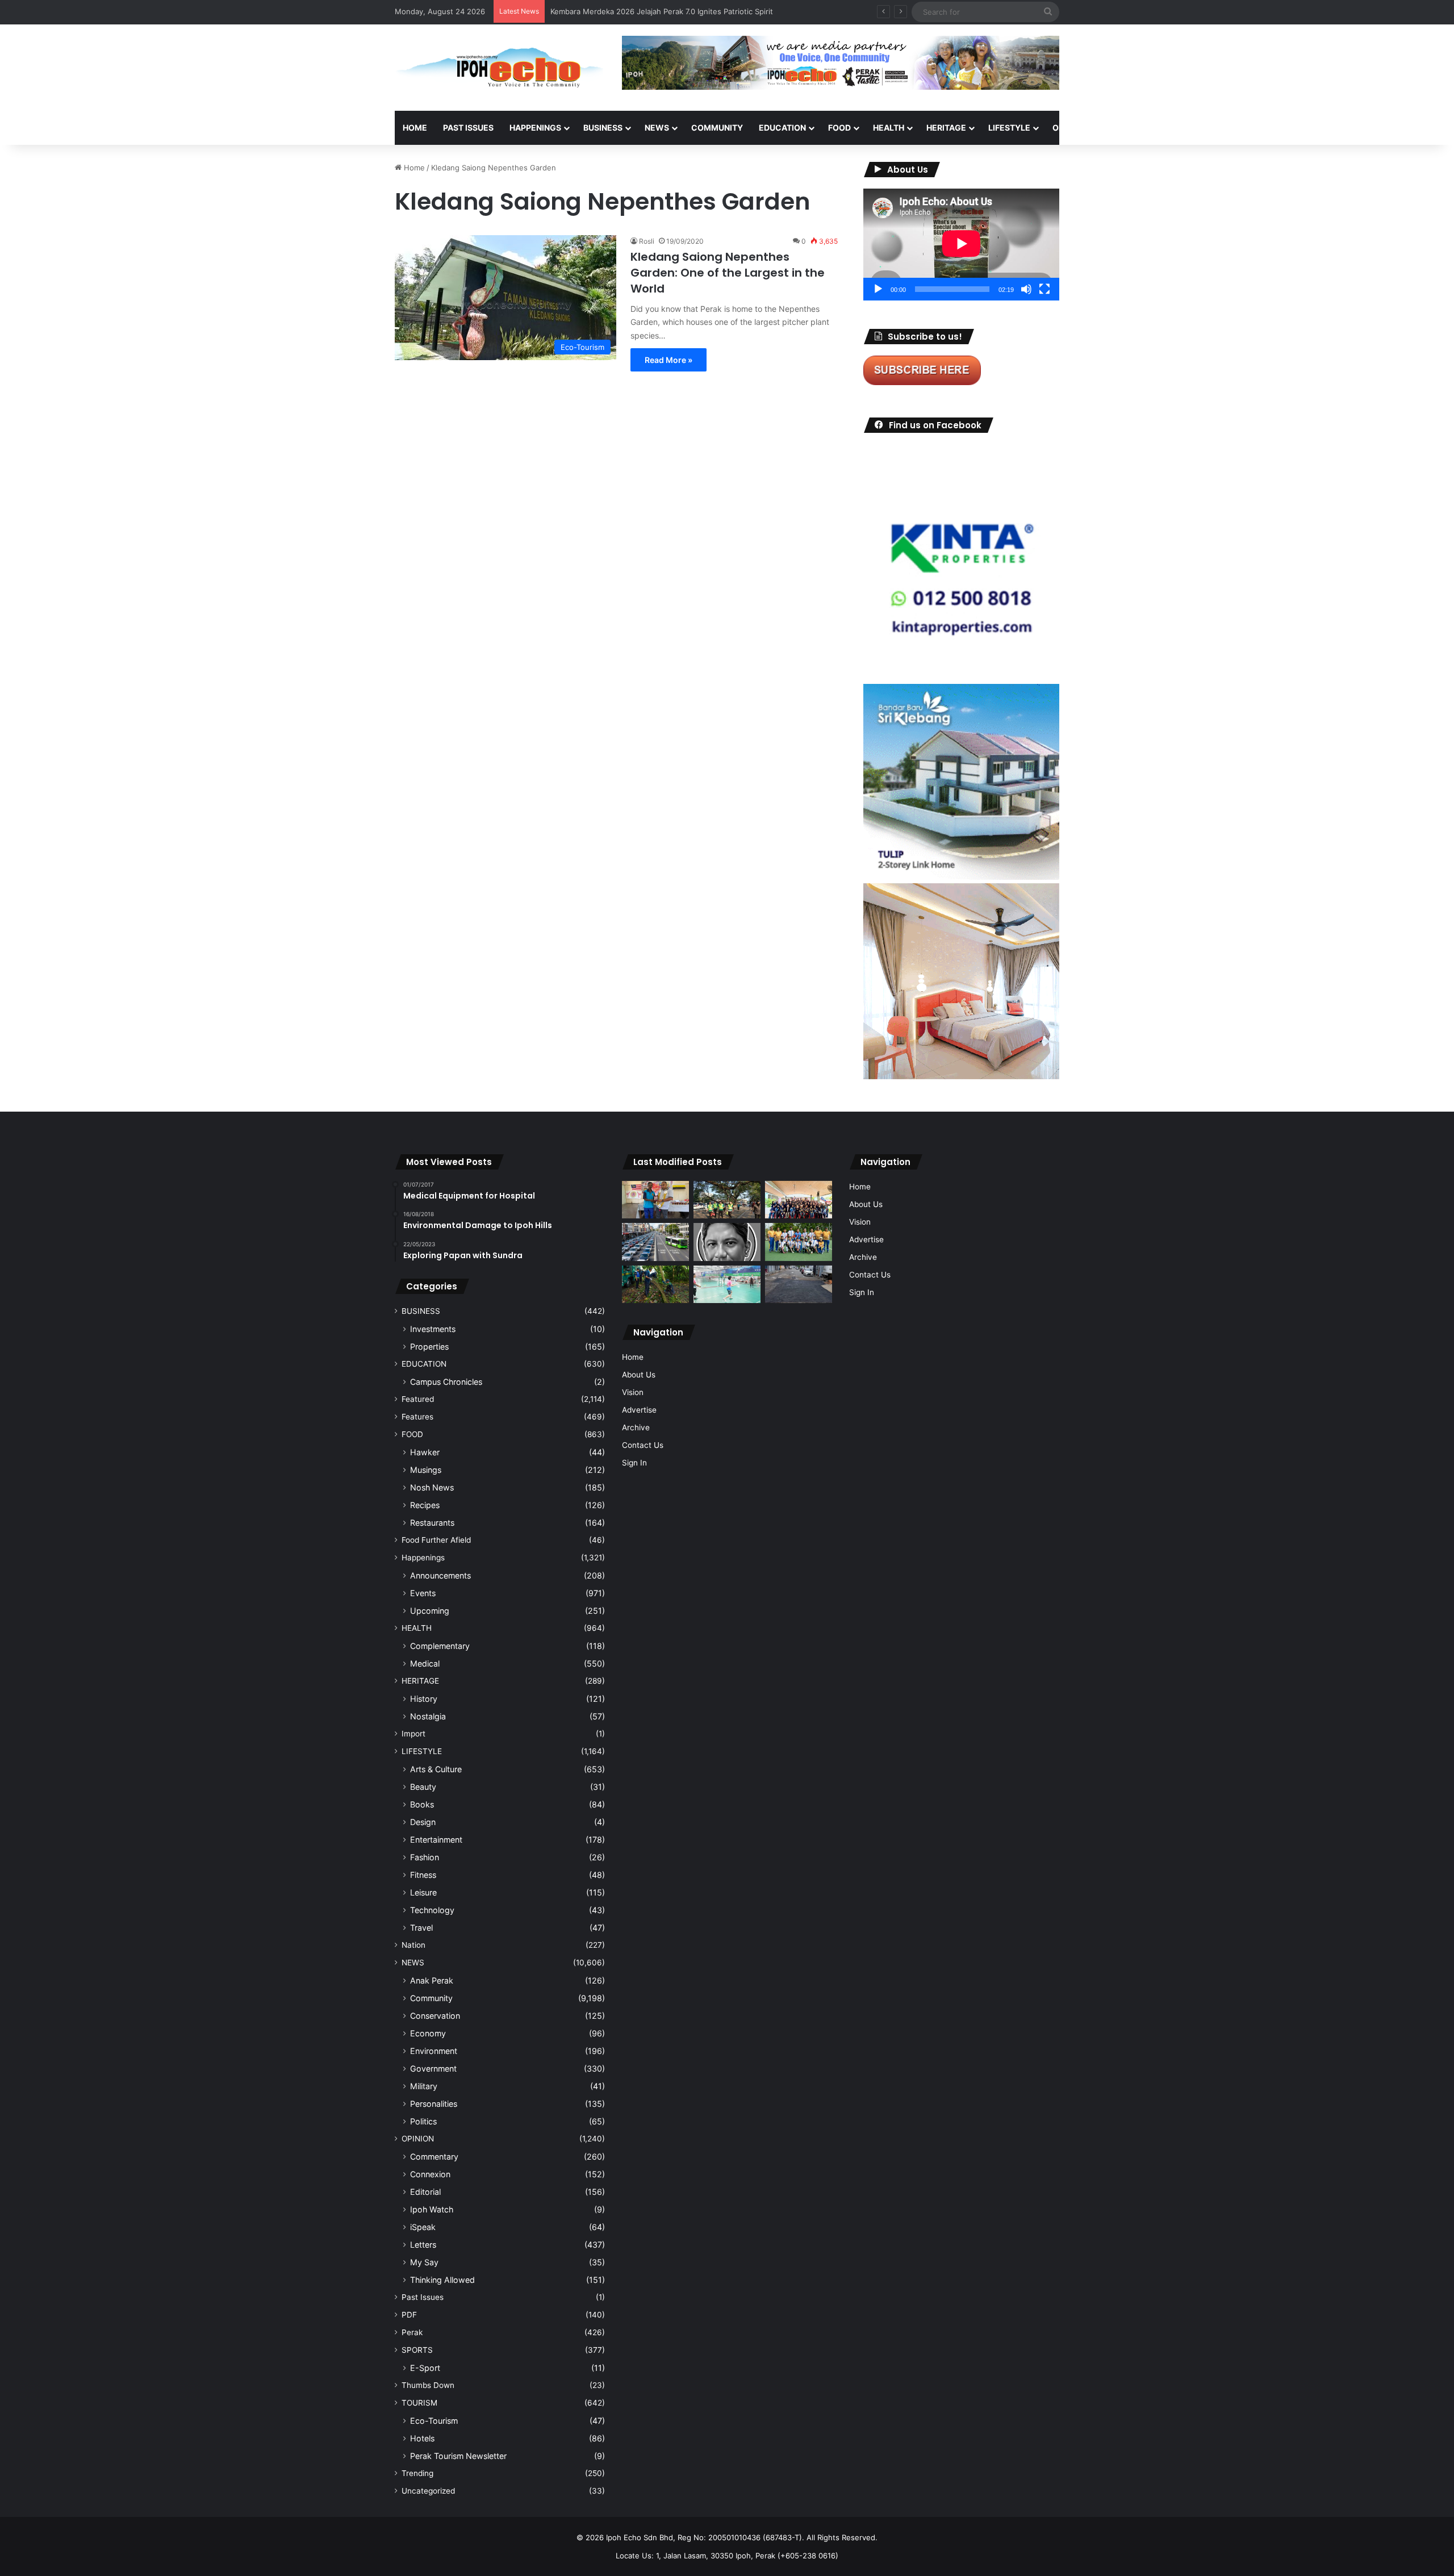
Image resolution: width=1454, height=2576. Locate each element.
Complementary (440, 1646)
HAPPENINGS (535, 128)
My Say (424, 2262)
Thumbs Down (428, 2385)
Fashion (425, 1857)
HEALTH (889, 128)
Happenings (423, 1558)
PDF (409, 2315)
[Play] (878, 289)
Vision (633, 1392)
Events (423, 1593)
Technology (432, 1910)
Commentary (434, 2157)
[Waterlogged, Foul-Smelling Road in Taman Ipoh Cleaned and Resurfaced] (799, 1285)
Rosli (647, 241)
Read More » (668, 360)
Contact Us (643, 1445)
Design (423, 1822)
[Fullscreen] (1044, 289)
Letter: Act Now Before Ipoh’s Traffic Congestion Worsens (653, 11)
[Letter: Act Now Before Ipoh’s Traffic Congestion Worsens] (655, 1242)
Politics (423, 2121)
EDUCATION (782, 128)
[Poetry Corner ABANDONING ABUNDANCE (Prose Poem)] (727, 1242)
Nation (413, 1945)
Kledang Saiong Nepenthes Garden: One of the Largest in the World (728, 273)
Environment (434, 2051)
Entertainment (436, 1840)
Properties (429, 1347)
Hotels (422, 2438)
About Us (639, 1375)
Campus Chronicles (446, 1382)
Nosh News (432, 1487)
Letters (423, 2245)
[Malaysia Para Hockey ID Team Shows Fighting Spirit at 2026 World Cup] (799, 1242)
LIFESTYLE (1009, 128)
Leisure (423, 1892)
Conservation (435, 2016)
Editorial (425, 2192)
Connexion (430, 2174)
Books (422, 1804)
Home (415, 128)
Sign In (634, 1463)
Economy (428, 2033)
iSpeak (423, 2227)
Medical (425, 1663)
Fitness (423, 1875)
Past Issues (468, 128)
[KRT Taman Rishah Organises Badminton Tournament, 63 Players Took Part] (727, 1285)
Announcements (440, 1575)
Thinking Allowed (442, 2280)
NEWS (657, 128)
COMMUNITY (717, 128)
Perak (412, 2332)
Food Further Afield (436, 1540)
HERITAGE (946, 128)
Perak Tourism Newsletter (458, 2456)
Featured (418, 1399)
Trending (417, 2473)
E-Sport (425, 2368)
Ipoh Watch (432, 2209)
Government (433, 2068)
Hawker (425, 1452)
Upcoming (430, 1611)
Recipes (425, 1505)
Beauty (423, 1787)
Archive (636, 1427)
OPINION (1069, 128)
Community (431, 1998)
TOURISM (1174, 128)
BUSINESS (603, 128)
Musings (426, 1470)
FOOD (839, 128)
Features (417, 1417)
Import (413, 1734)
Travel (421, 1928)
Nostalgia (428, 1716)
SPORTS (1124, 128)
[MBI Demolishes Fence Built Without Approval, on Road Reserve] (655, 1285)
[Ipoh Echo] (500, 68)
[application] (961, 245)
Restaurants (432, 1523)
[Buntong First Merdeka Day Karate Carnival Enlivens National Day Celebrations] (655, 1200)
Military (424, 2086)
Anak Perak (432, 1980)
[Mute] (1026, 289)
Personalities (434, 2104)
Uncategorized (428, 2491)
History (424, 1699)
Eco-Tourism (434, 2421)
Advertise (639, 1410)
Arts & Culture (436, 1769)
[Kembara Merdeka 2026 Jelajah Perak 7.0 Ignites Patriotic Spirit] (799, 1200)
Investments (433, 1329)
